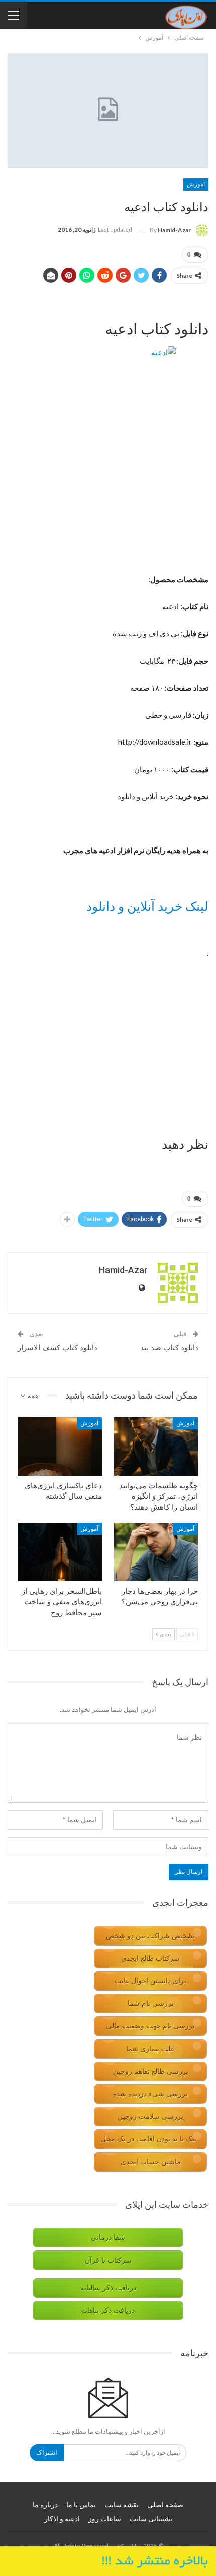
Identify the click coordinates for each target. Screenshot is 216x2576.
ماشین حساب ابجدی (151, 2162)
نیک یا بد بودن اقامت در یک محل (149, 2139)
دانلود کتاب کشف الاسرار (58, 1348)
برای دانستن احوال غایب (150, 1981)
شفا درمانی (108, 2238)
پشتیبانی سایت (151, 2519)
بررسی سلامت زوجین (150, 2117)
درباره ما (45, 2505)
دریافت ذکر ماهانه (108, 2311)
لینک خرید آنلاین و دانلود (147, 906)
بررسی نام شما (151, 2004)
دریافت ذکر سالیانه (108, 2288)
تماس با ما (81, 2505)
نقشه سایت (122, 2505)
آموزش (196, 184)
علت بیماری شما (150, 2049)
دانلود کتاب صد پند (169, 1348)
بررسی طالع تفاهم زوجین (151, 2071)
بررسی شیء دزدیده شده (150, 2094)
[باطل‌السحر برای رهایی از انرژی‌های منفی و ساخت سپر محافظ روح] (60, 1552)
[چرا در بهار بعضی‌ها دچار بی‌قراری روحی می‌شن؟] (156, 1552)
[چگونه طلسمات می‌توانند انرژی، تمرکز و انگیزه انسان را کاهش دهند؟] (156, 1446)
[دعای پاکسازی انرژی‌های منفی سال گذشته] (60, 1446)
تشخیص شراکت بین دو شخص (150, 1936)
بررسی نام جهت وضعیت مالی (150, 2026)
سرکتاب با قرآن (108, 2260)
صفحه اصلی (165, 2505)
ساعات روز (105, 2519)
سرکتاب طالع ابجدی (150, 1958)
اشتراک (47, 2453)
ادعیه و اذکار (62, 2519)
